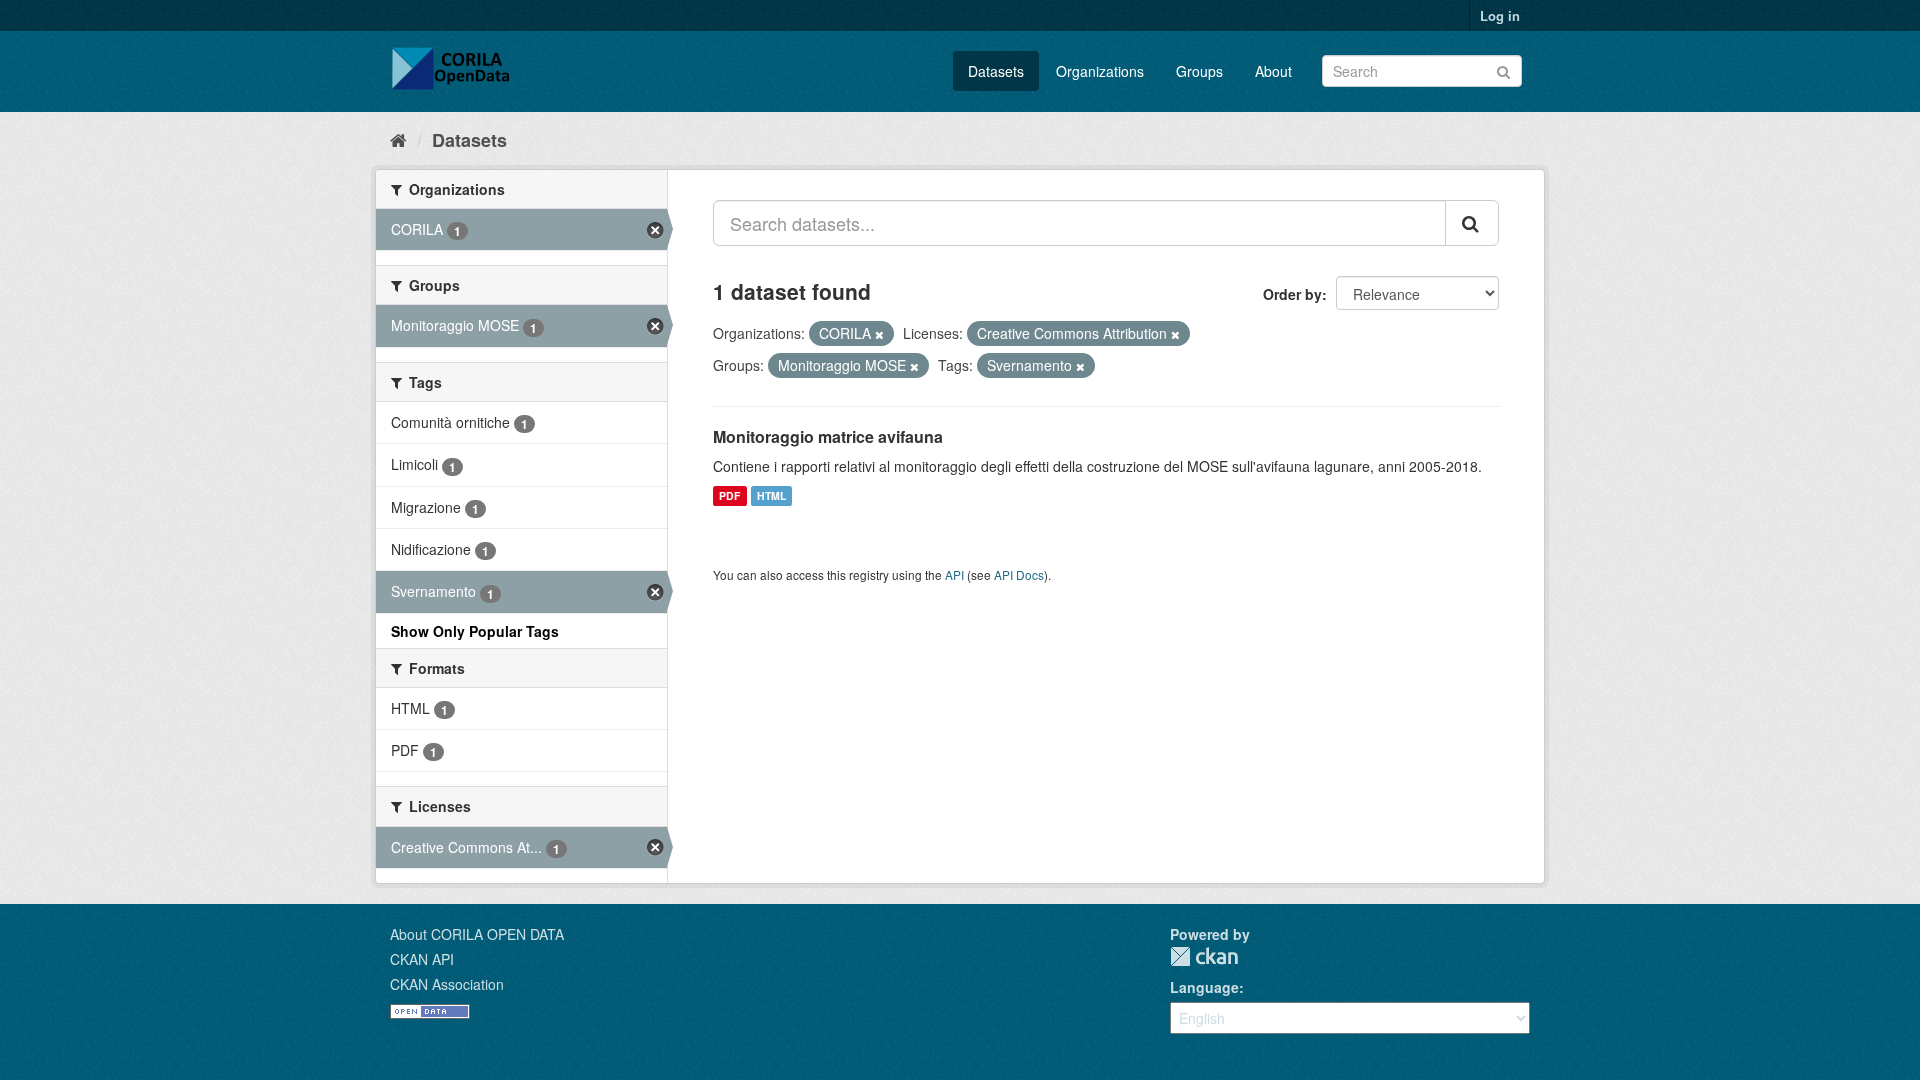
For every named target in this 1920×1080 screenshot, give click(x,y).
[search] (1472, 223)
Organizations (1100, 71)
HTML (771, 495)
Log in (1500, 15)
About (1273, 71)
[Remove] (879, 334)
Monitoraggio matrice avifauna (828, 436)
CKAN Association (447, 984)
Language (1204, 987)
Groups (1199, 71)
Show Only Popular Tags (475, 631)
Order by (1292, 294)
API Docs (1019, 574)
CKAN (1204, 956)
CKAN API (422, 959)
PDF (729, 495)
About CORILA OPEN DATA (477, 934)
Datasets (996, 71)
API (954, 574)
